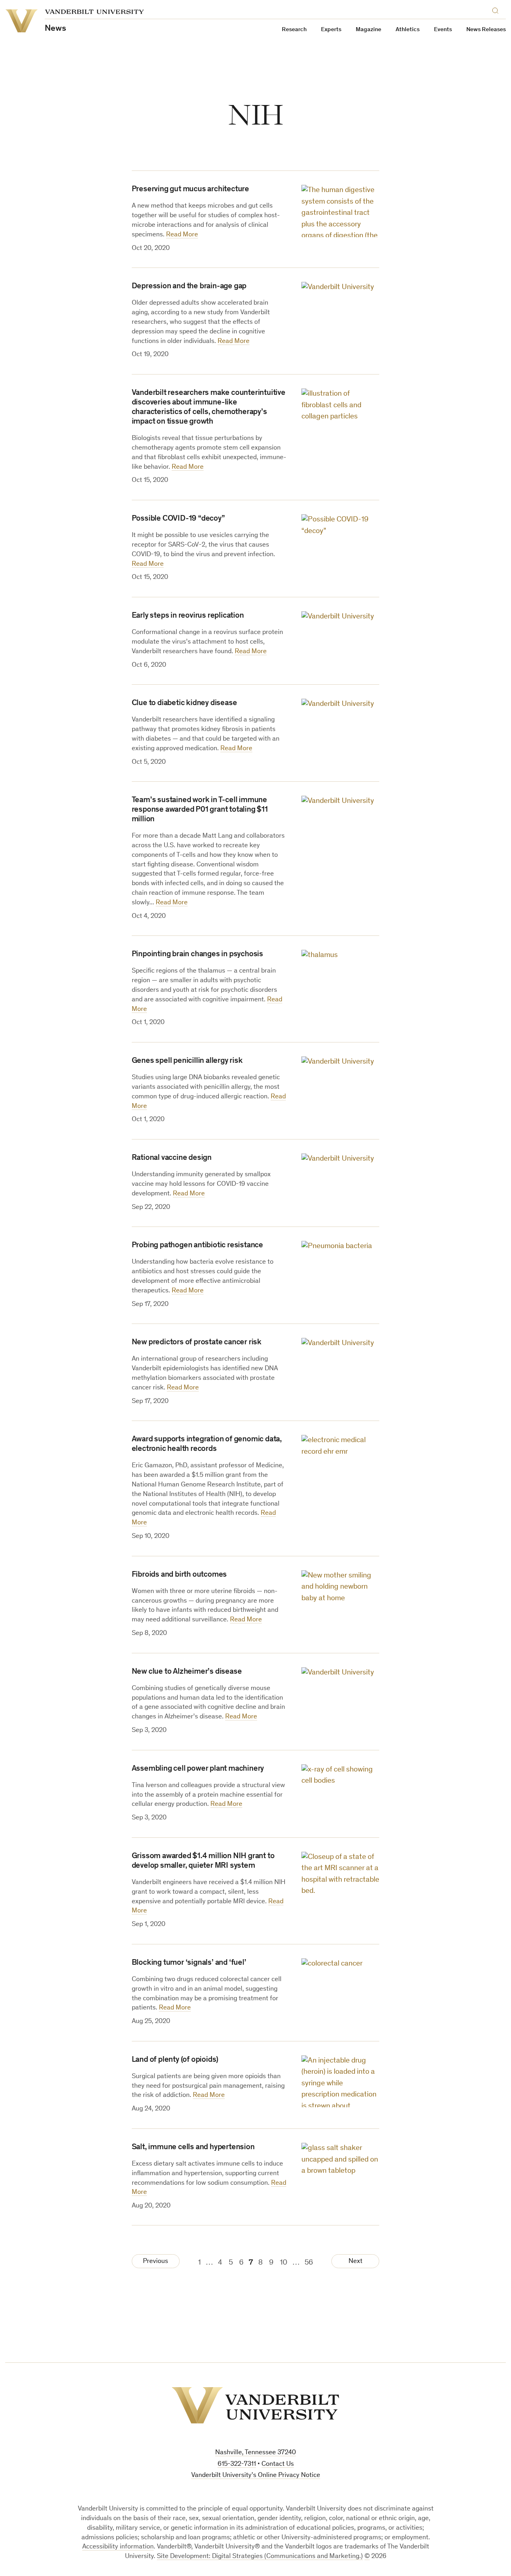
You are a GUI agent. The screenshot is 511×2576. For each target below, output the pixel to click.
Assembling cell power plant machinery (198, 1769)
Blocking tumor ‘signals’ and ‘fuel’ (189, 1963)
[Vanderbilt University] (255, 2405)
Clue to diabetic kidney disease (184, 703)
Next (356, 2262)
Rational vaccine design (172, 1158)
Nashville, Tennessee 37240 (255, 2453)
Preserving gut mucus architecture (190, 190)
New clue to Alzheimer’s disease (187, 1672)
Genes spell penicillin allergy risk (187, 1061)
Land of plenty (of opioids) (175, 2060)
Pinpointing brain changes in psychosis (197, 955)
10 (284, 2263)
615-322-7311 (237, 2464)
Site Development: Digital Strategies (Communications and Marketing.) (260, 2557)
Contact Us (278, 2464)
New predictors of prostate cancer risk (197, 1343)
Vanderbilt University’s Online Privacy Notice (256, 2476)
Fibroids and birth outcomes (179, 1575)
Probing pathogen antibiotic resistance (197, 1246)
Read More (182, 235)
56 (309, 2263)
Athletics (408, 30)
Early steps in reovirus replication (188, 616)
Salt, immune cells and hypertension (193, 2148)
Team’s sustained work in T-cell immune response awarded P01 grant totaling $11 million (200, 810)
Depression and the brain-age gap (189, 287)
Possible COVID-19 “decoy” (178, 519)
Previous (155, 2262)
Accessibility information (118, 2547)
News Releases (486, 30)
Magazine (368, 30)
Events (443, 30)
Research (294, 30)
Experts (331, 30)
